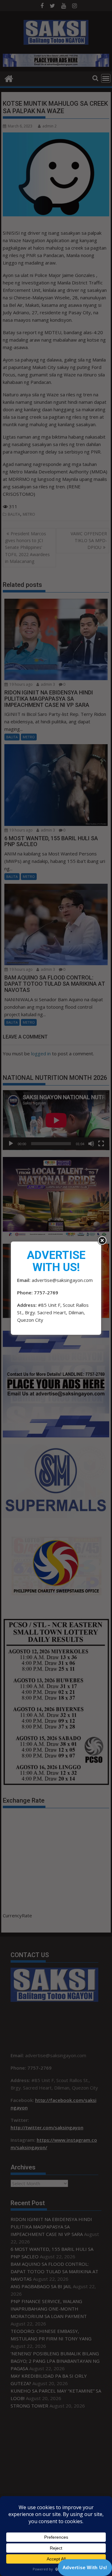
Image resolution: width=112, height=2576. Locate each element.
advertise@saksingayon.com (62, 1280)
